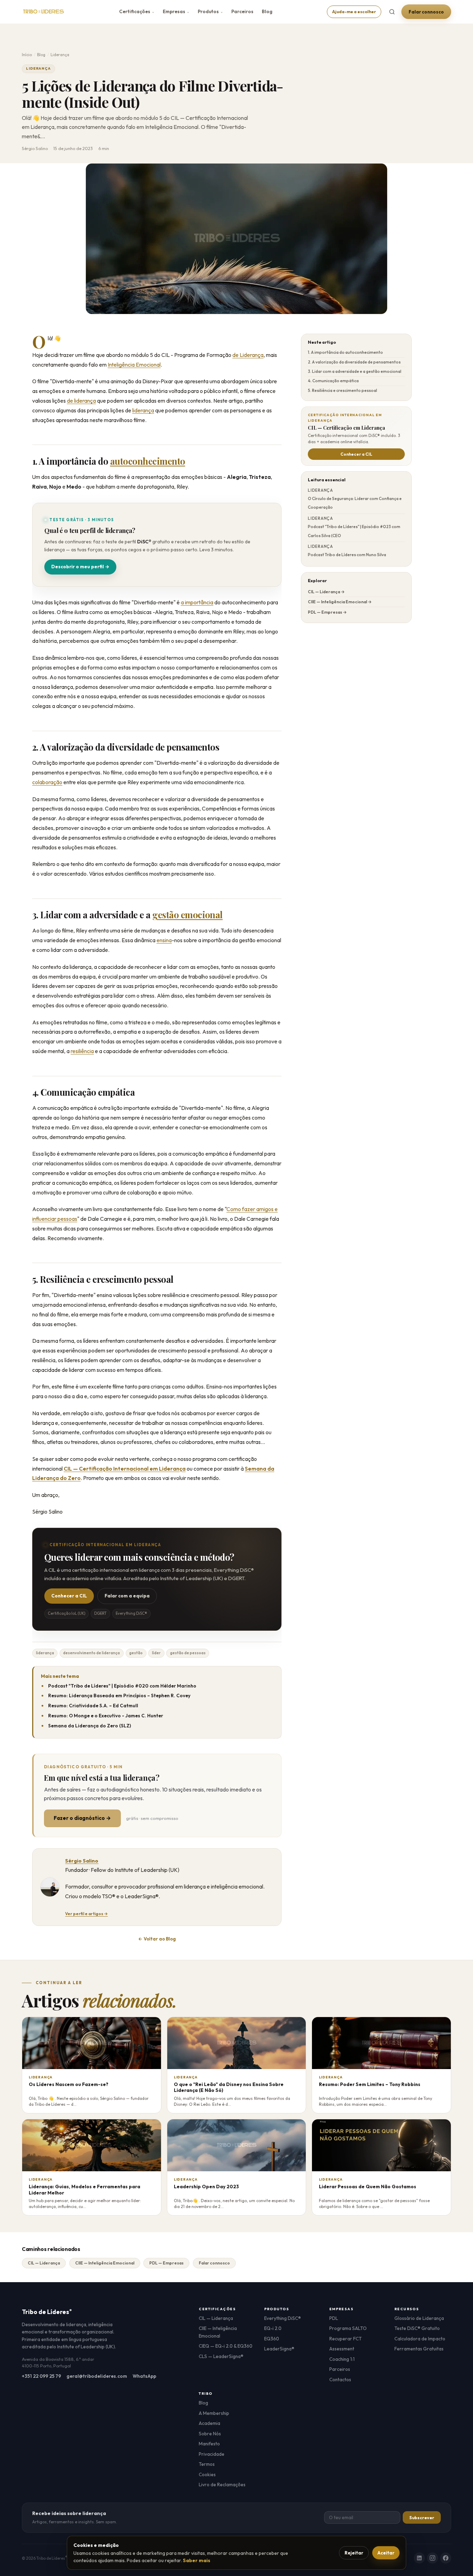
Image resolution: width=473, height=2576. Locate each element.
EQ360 (272, 2339)
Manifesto (209, 2444)
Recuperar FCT (346, 2339)
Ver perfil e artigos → (86, 1914)
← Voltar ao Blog (157, 1939)
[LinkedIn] (419, 2558)
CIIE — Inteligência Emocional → (340, 602)
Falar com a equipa (127, 1596)
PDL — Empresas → (327, 612)
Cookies (207, 2474)
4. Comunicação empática (333, 381)
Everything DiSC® (283, 2318)
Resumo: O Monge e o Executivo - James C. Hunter (106, 1716)
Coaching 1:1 (342, 2359)
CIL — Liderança (44, 2263)
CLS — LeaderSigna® (221, 2356)
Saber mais (197, 2560)
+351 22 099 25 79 (41, 2376)
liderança (143, 410)
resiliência (82, 1051)
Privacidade (212, 2454)
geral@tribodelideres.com (97, 2376)
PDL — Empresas (166, 2263)
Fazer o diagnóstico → (82, 1818)
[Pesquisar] (392, 12)
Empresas (176, 11)
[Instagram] (432, 2558)
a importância (197, 602)
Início (27, 55)
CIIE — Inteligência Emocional (105, 2263)
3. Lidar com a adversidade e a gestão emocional (355, 371)
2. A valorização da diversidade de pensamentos (354, 362)
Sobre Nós (210, 2434)
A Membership (214, 2413)
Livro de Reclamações (222, 2485)
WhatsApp (144, 2376)
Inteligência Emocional (134, 365)
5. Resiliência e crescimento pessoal (342, 390)
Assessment (342, 2349)
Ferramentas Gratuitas (419, 2349)
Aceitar (386, 2553)
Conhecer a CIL (69, 1596)
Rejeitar (354, 2553)
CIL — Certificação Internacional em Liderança (125, 1469)
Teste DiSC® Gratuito (417, 2328)
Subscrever (422, 2518)
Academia (209, 2423)
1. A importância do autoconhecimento (345, 352)
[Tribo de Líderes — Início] (43, 12)
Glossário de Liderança (419, 2318)
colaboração (47, 782)
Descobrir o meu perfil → (80, 567)
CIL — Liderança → (326, 592)
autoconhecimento (148, 461)
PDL (334, 2318)
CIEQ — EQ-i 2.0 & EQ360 (226, 2346)
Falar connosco (426, 12)
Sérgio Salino (82, 1861)
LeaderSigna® (279, 2349)
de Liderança (248, 355)
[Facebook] (446, 2558)
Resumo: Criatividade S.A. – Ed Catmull (93, 1706)
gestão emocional (188, 914)
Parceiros (242, 11)
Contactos (340, 2380)
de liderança (81, 401)
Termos (207, 2464)
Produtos (210, 11)
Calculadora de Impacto (420, 2339)
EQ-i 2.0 (273, 2328)
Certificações (137, 11)
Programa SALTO (348, 2328)
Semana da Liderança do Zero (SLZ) (90, 1726)
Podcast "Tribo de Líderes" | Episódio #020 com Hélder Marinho (122, 1686)
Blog (267, 11)
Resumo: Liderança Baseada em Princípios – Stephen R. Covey (119, 1696)
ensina (164, 940)
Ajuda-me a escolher (354, 12)
